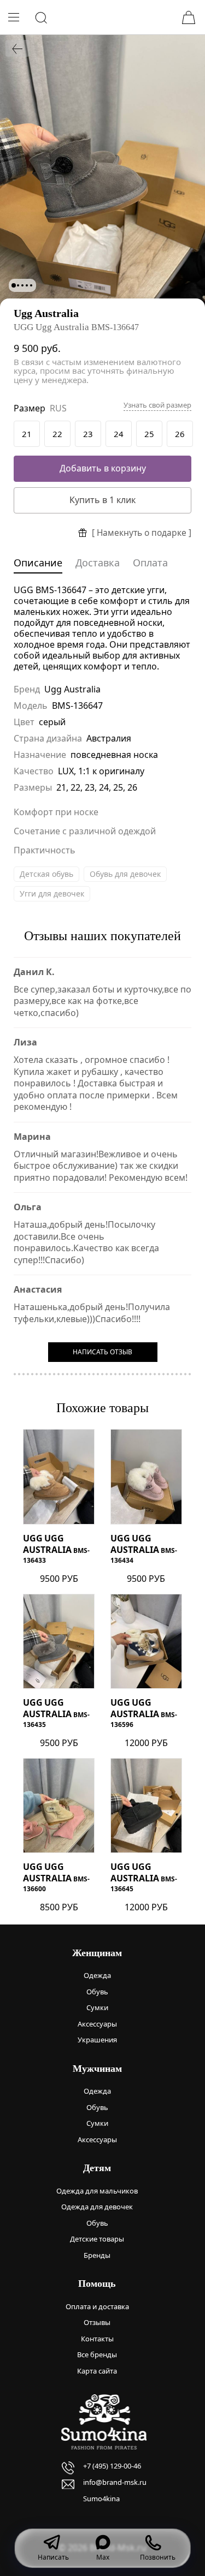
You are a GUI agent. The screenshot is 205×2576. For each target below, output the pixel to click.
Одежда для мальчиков (97, 2191)
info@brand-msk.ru (115, 2482)
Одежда (97, 1975)
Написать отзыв (102, 1352)
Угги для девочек (52, 893)
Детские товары (97, 2239)
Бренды (97, 2255)
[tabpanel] (102, 171)
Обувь (97, 1992)
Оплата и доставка (97, 2306)
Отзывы (97, 2322)
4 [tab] (27, 285)
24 (119, 434)
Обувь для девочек (125, 874)
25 (149, 434)
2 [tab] (18, 285)
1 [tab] (14, 285)
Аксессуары (97, 2024)
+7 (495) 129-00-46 (112, 2466)
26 (180, 434)
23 (88, 434)
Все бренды (97, 2354)
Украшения (97, 2040)
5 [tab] (31, 285)
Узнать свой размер (157, 405)
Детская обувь (46, 874)
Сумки (97, 2007)
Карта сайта (97, 2371)
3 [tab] (22, 285)
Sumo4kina (101, 2499)
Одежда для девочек (97, 2207)
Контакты (97, 2339)
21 (27, 434)
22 (57, 434)
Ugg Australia (46, 313)
